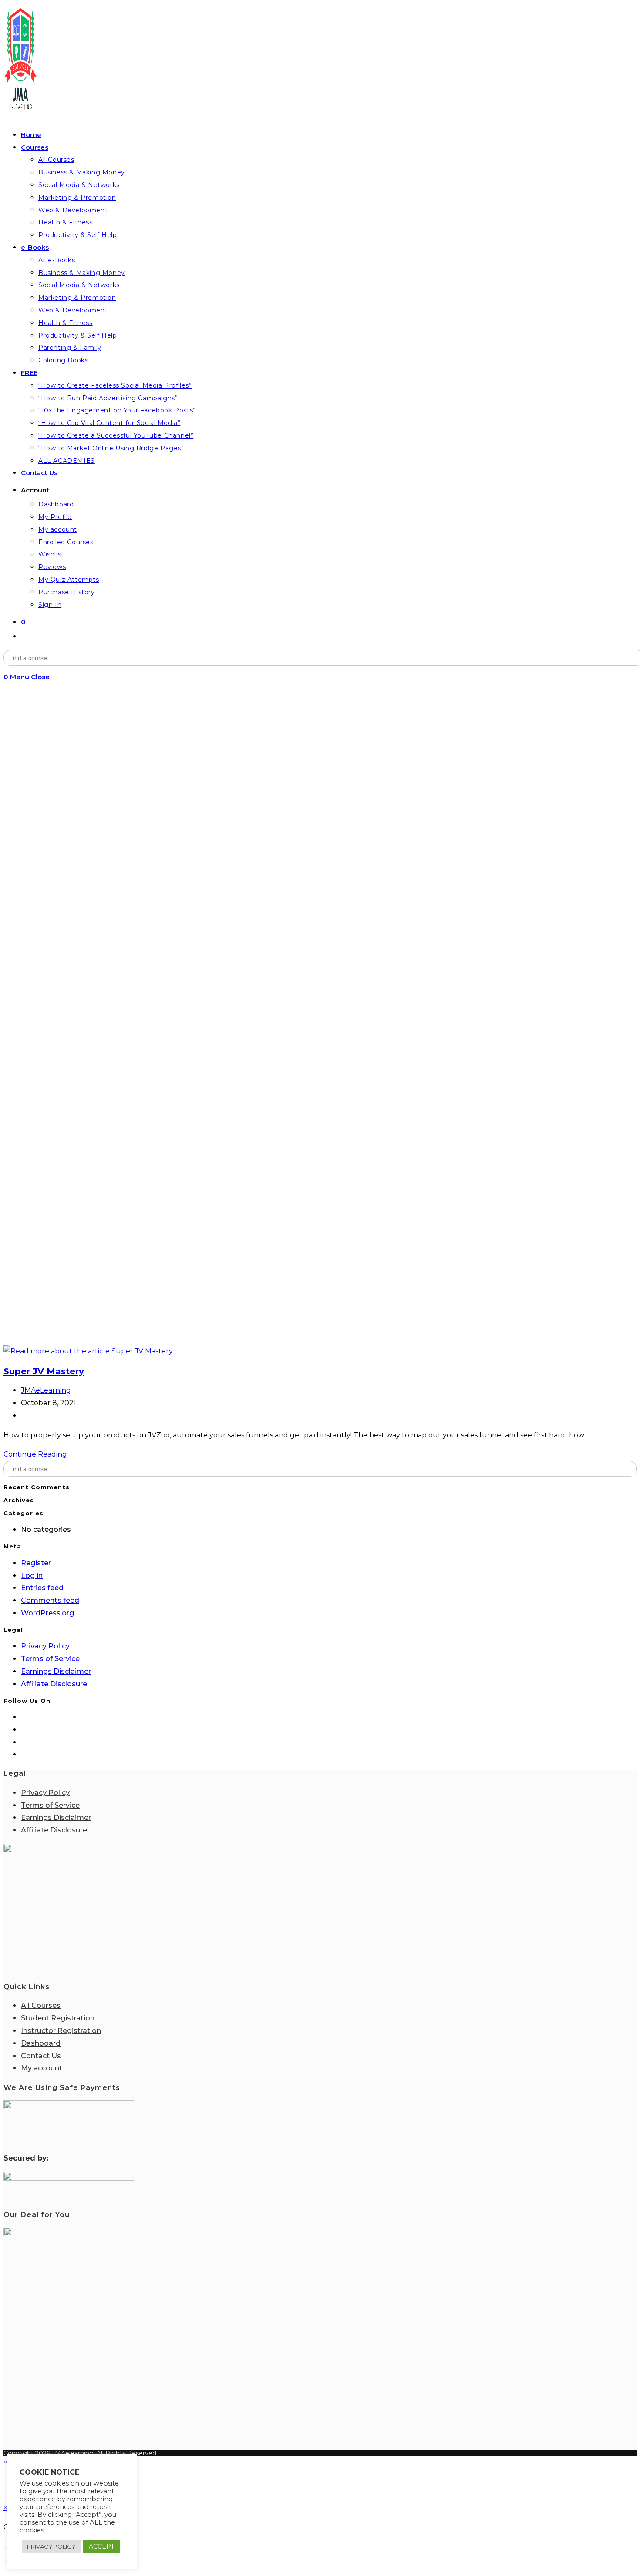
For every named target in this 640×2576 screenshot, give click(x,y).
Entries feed (42, 1588)
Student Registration (58, 2018)
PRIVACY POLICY (51, 2546)
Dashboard (41, 2043)
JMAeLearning (46, 1390)
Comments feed (50, 1600)
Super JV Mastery (44, 1371)
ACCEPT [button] (101, 2546)
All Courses (41, 2005)
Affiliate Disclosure (54, 1684)
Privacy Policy (45, 1646)
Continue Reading (35, 1454)
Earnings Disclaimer (56, 1671)
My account (42, 2068)
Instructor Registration (61, 2031)
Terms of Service (50, 1659)
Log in (32, 1576)
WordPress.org (47, 1613)
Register (36, 1563)
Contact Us (41, 2056)
